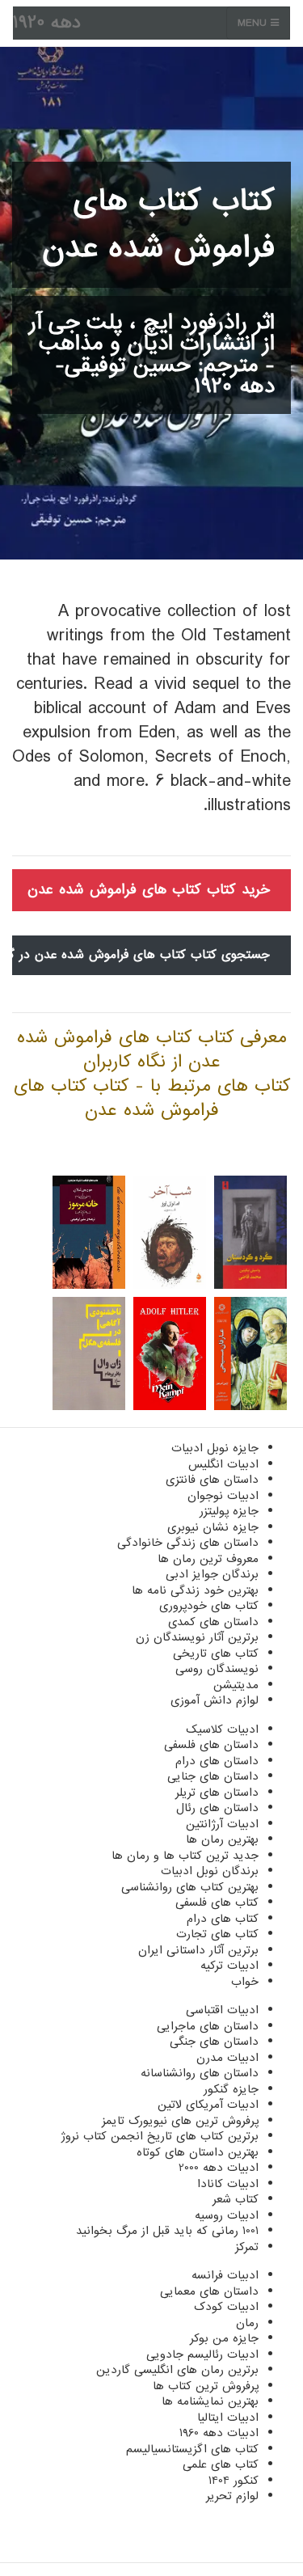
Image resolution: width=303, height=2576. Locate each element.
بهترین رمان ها (222, 1839)
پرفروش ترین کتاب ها (206, 2386)
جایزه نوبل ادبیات (215, 1448)
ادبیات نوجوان (223, 1496)
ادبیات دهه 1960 (219, 2433)
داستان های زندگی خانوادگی (188, 1543)
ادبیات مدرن (227, 2058)
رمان (247, 2323)
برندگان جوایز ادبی (212, 1574)
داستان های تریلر (217, 1793)
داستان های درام (217, 1761)
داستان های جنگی (214, 2042)
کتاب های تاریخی (216, 1653)
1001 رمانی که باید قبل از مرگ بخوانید (167, 2231)
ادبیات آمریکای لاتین (208, 2105)
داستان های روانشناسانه (200, 2073)
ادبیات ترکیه (229, 1966)
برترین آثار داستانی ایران (198, 1950)
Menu (254, 23)
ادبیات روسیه (227, 2215)
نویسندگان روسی (217, 1669)
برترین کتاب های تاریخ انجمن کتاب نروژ (160, 2136)
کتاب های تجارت (217, 1934)
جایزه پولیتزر (229, 1511)
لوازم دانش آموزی (215, 1700)
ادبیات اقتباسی (222, 2010)
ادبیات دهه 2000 (219, 2168)
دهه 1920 (47, 23)
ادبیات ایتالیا (228, 2418)
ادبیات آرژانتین (222, 1824)
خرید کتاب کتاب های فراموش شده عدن (149, 890)
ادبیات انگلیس (223, 1464)
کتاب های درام (223, 1919)
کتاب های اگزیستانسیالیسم (192, 2449)
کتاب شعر (236, 2199)
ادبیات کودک (226, 2307)
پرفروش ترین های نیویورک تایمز (180, 2121)
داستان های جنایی (213, 1776)
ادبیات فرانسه (225, 2275)
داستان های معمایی (209, 2291)
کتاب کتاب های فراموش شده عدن (158, 225)
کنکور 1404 (234, 2481)
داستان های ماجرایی (208, 2026)
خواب (245, 1982)
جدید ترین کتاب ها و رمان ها (185, 1856)
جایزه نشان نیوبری (213, 1527)
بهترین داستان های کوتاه (198, 2152)
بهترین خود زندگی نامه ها (195, 1590)
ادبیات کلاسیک (222, 1729)
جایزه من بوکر (224, 2338)
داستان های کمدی (213, 1622)
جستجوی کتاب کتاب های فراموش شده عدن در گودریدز (141, 955)
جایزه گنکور (231, 2089)
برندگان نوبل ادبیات (210, 1871)
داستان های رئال (217, 1808)
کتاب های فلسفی (217, 1902)
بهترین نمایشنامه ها (210, 2401)
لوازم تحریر (232, 2496)
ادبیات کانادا (228, 2184)
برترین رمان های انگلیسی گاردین (177, 2370)
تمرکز (247, 2247)
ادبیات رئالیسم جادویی (202, 2354)
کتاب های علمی (221, 2464)
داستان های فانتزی (212, 1480)
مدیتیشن (236, 1685)
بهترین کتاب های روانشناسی (190, 1887)
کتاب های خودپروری (209, 1606)
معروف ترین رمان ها (208, 1559)
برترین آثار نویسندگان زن (197, 1637)
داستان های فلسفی (211, 1745)
